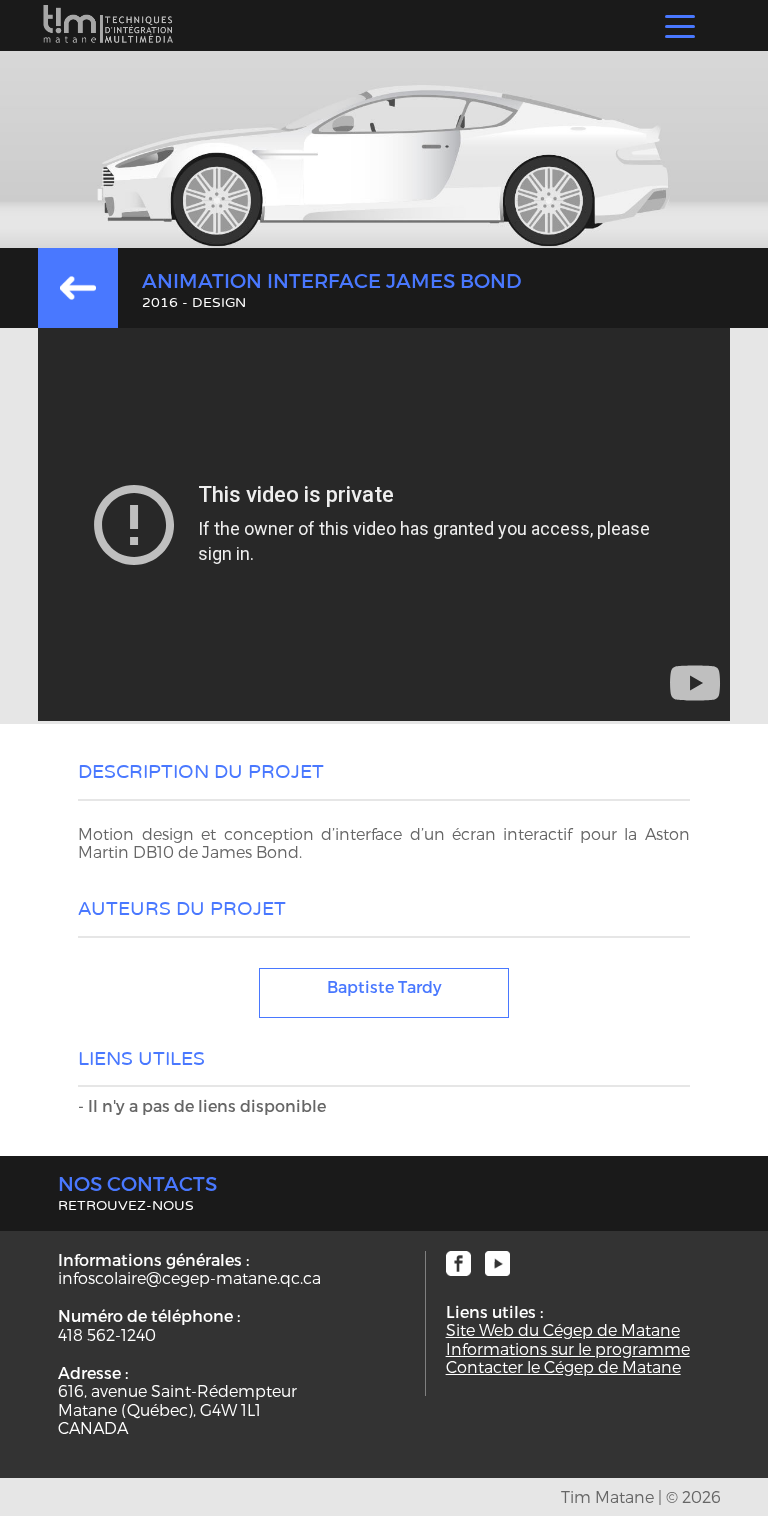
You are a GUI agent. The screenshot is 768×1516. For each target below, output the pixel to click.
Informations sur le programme (568, 1349)
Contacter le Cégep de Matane (563, 1367)
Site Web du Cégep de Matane (563, 1330)
